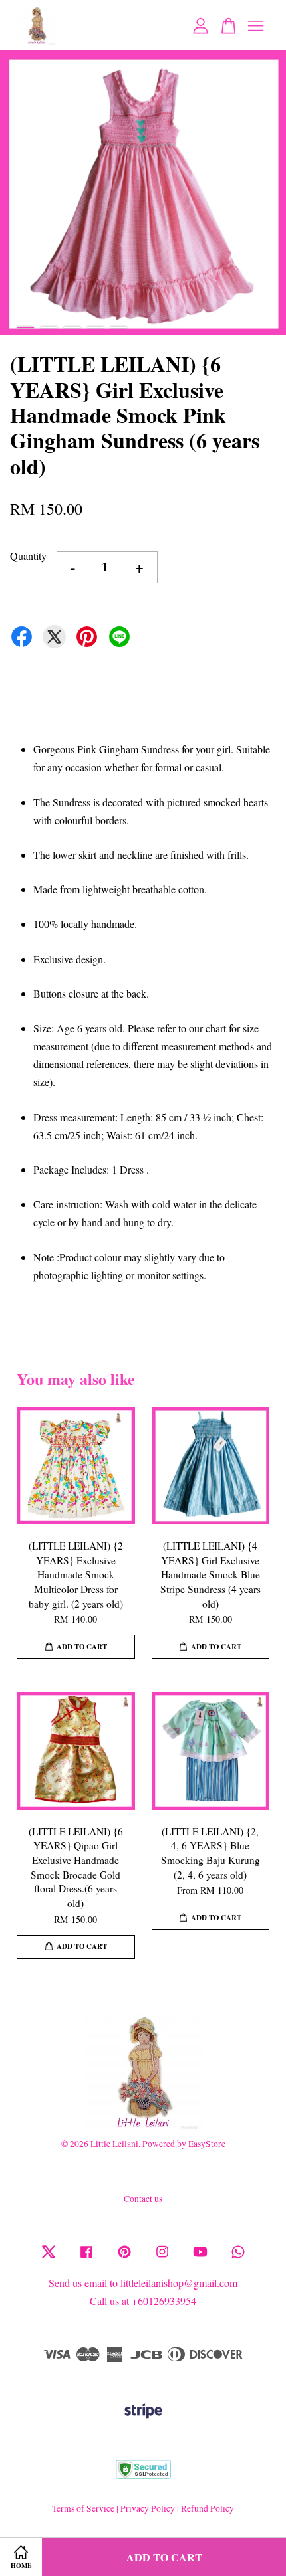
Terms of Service (83, 2508)
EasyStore (207, 2144)
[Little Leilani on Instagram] (162, 2258)
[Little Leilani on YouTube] (200, 2258)
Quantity (28, 556)
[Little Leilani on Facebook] (86, 2258)
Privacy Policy (148, 2508)
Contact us (143, 2199)
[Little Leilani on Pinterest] (124, 2258)
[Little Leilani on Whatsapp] (238, 2258)
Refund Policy (208, 2508)
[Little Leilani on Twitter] (49, 2258)
